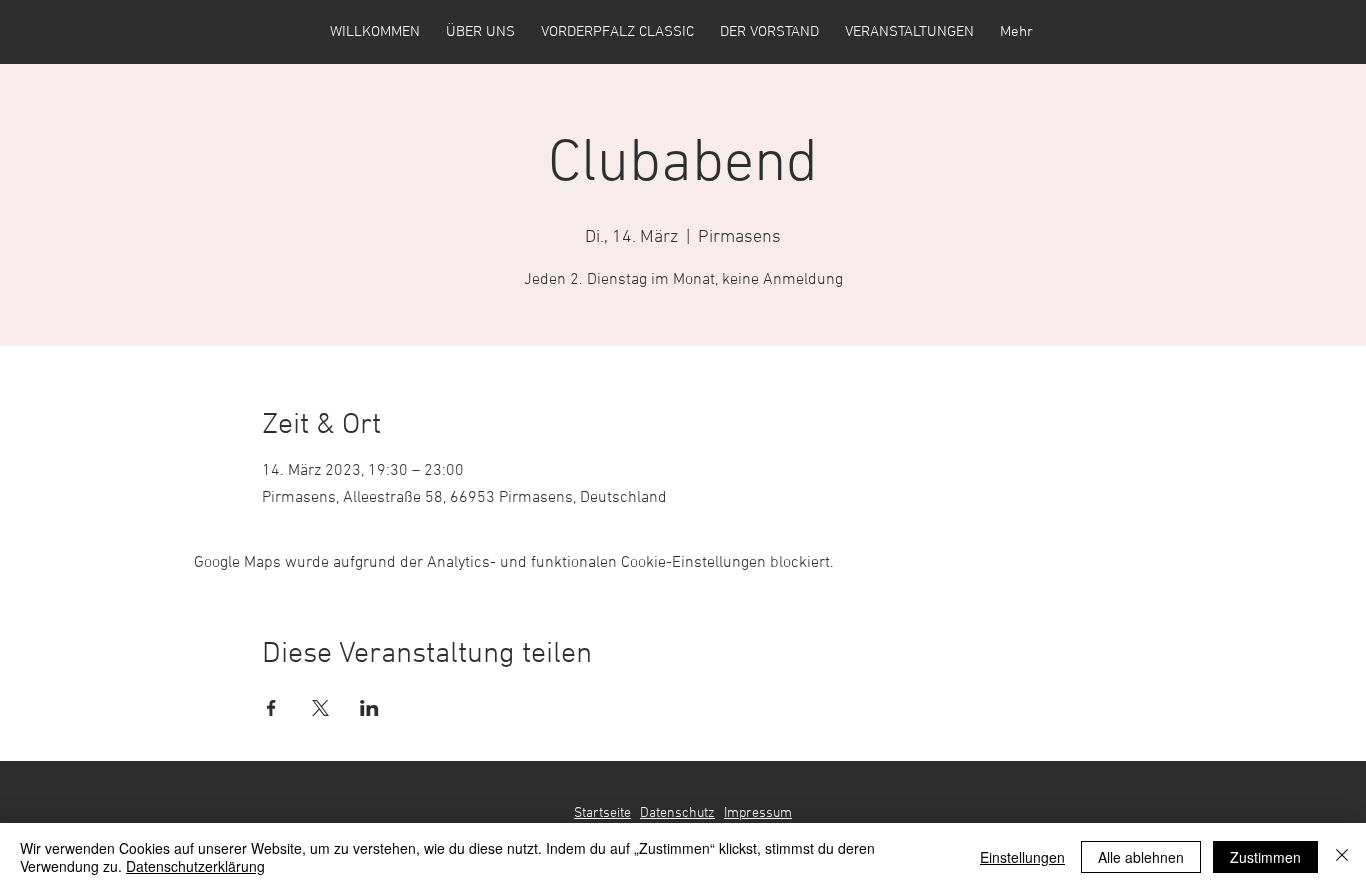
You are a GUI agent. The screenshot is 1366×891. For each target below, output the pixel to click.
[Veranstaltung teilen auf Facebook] (271, 708)
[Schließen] (1342, 857)
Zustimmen (1265, 857)
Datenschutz (677, 813)
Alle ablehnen (1141, 857)
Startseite (602, 813)
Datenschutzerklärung (195, 866)
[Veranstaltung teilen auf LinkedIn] (369, 708)
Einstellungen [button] (1022, 857)
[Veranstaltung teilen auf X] (320, 708)
